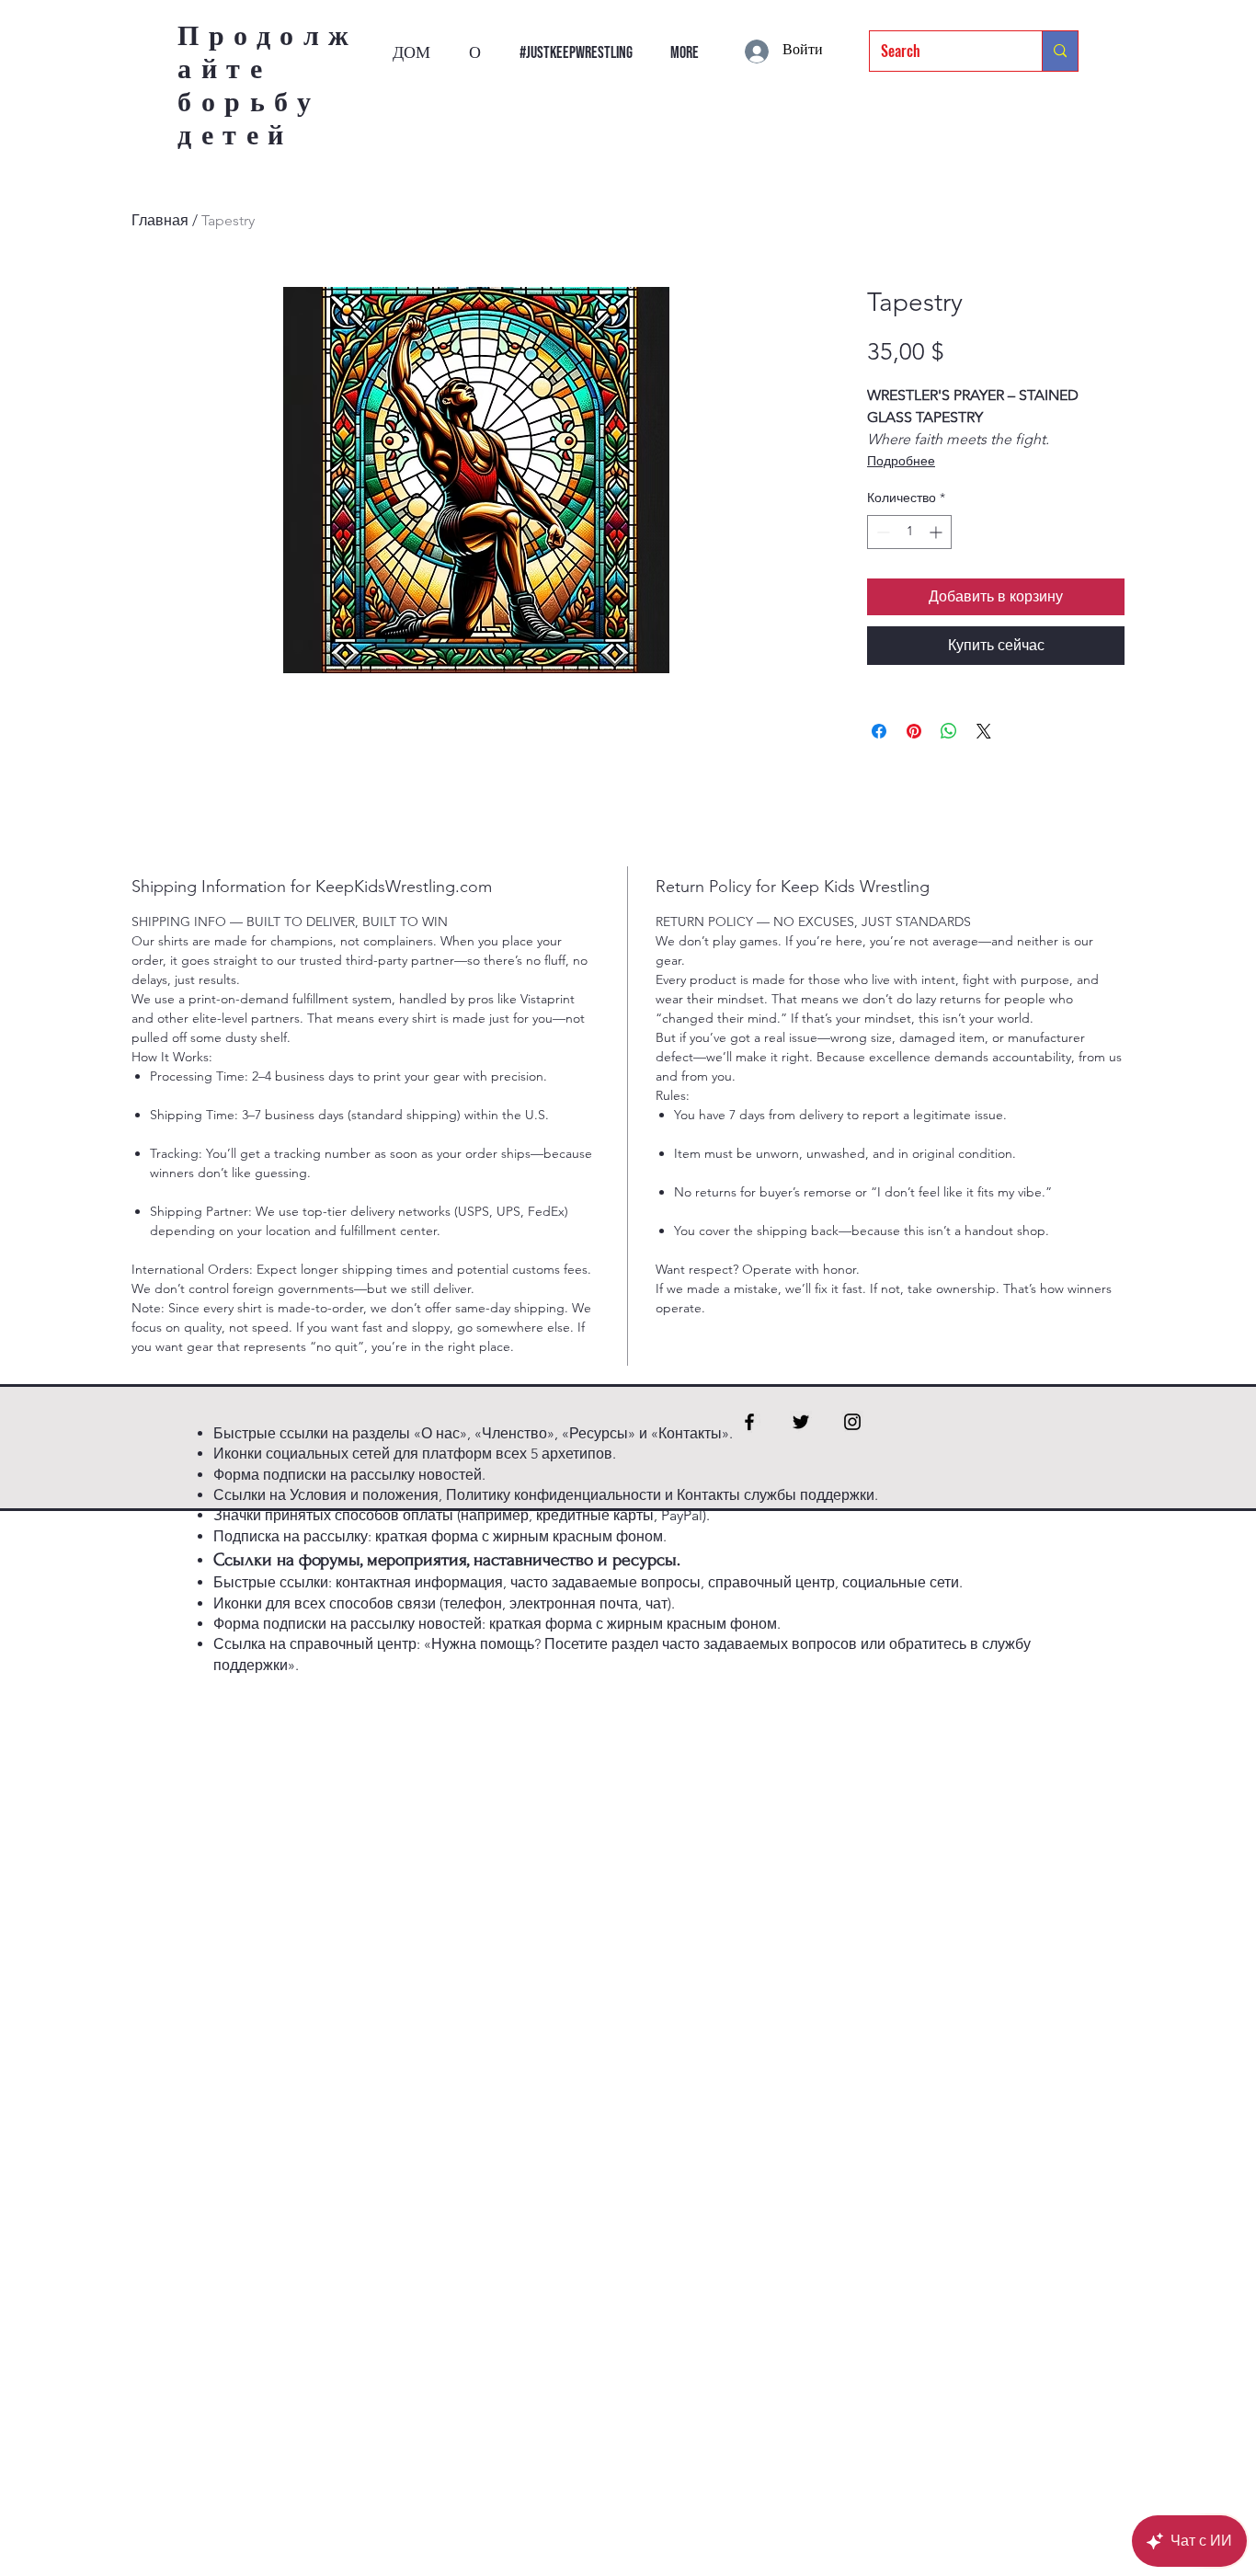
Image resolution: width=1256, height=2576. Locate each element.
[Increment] (937, 532)
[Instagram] (852, 1422)
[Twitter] (801, 1422)
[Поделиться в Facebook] (879, 731)
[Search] (1060, 51)
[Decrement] (881, 532)
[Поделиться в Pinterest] (914, 731)
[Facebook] (749, 1422)
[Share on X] (984, 731)
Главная (160, 220)
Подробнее (901, 461)
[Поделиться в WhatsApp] (949, 731)
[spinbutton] (909, 532)
